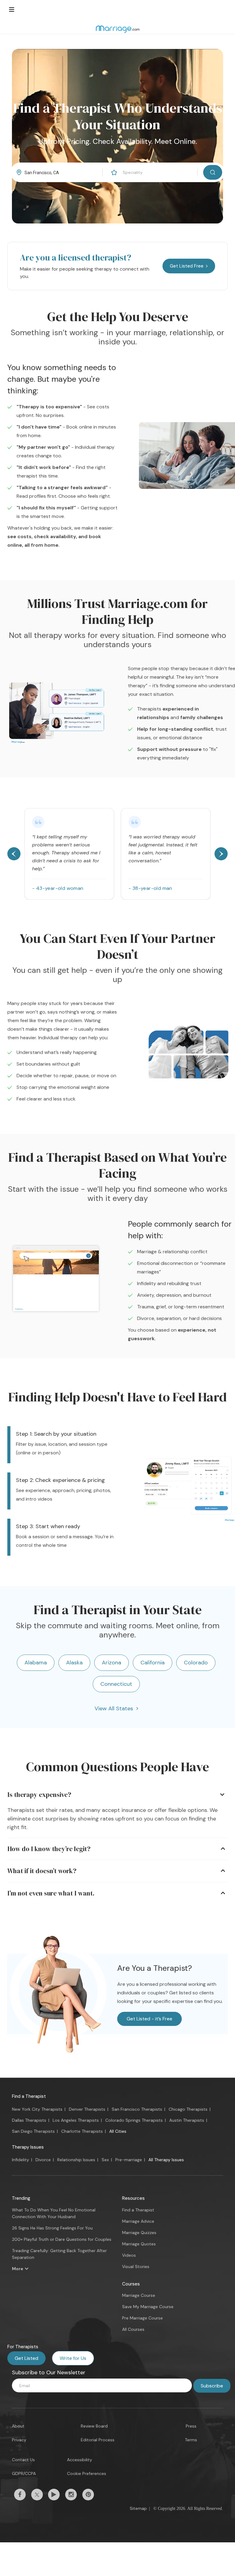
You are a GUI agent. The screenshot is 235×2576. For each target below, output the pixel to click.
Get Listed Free (187, 266)
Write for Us (73, 2358)
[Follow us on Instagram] (71, 2495)
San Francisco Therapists (137, 2109)
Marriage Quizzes (139, 2233)
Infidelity (21, 2160)
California (153, 1663)
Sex (105, 2160)
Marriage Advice (138, 2221)
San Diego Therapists (33, 2131)
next (221, 854)
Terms (191, 2440)
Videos (129, 2255)
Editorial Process (98, 2440)
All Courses (133, 2329)
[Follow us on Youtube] (54, 2495)
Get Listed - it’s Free (149, 2019)
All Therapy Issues (166, 2160)
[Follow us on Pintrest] (88, 2495)
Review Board (94, 2426)
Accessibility (80, 2460)
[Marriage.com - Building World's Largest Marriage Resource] (117, 29)
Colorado (196, 1663)
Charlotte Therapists (82, 2131)
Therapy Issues (28, 2147)
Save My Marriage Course (148, 2307)
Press (191, 2426)
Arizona (112, 1663)
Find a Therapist (29, 2096)
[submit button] (213, 172)
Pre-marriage (129, 2160)
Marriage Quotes (139, 2244)
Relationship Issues (76, 2160)
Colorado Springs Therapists (134, 2120)
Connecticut (116, 1684)
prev (14, 854)
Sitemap (138, 2508)
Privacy (19, 2440)
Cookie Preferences (87, 2473)
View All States (114, 1708)
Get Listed (26, 2358)
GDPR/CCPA (24, 2473)
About (18, 2426)
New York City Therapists (37, 2109)
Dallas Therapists (29, 2120)
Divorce (43, 2160)
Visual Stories (136, 2267)
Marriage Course (139, 2295)
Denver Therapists (87, 2109)
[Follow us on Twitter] (37, 2495)
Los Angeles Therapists (76, 2120)
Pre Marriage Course (142, 2318)
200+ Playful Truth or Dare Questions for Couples (62, 2239)
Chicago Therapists (188, 2109)
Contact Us (23, 2460)
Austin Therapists (187, 2120)
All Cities (118, 2131)
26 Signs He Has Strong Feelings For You (52, 2228)
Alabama (36, 1663)
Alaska (74, 1663)
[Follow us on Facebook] (20, 2495)
